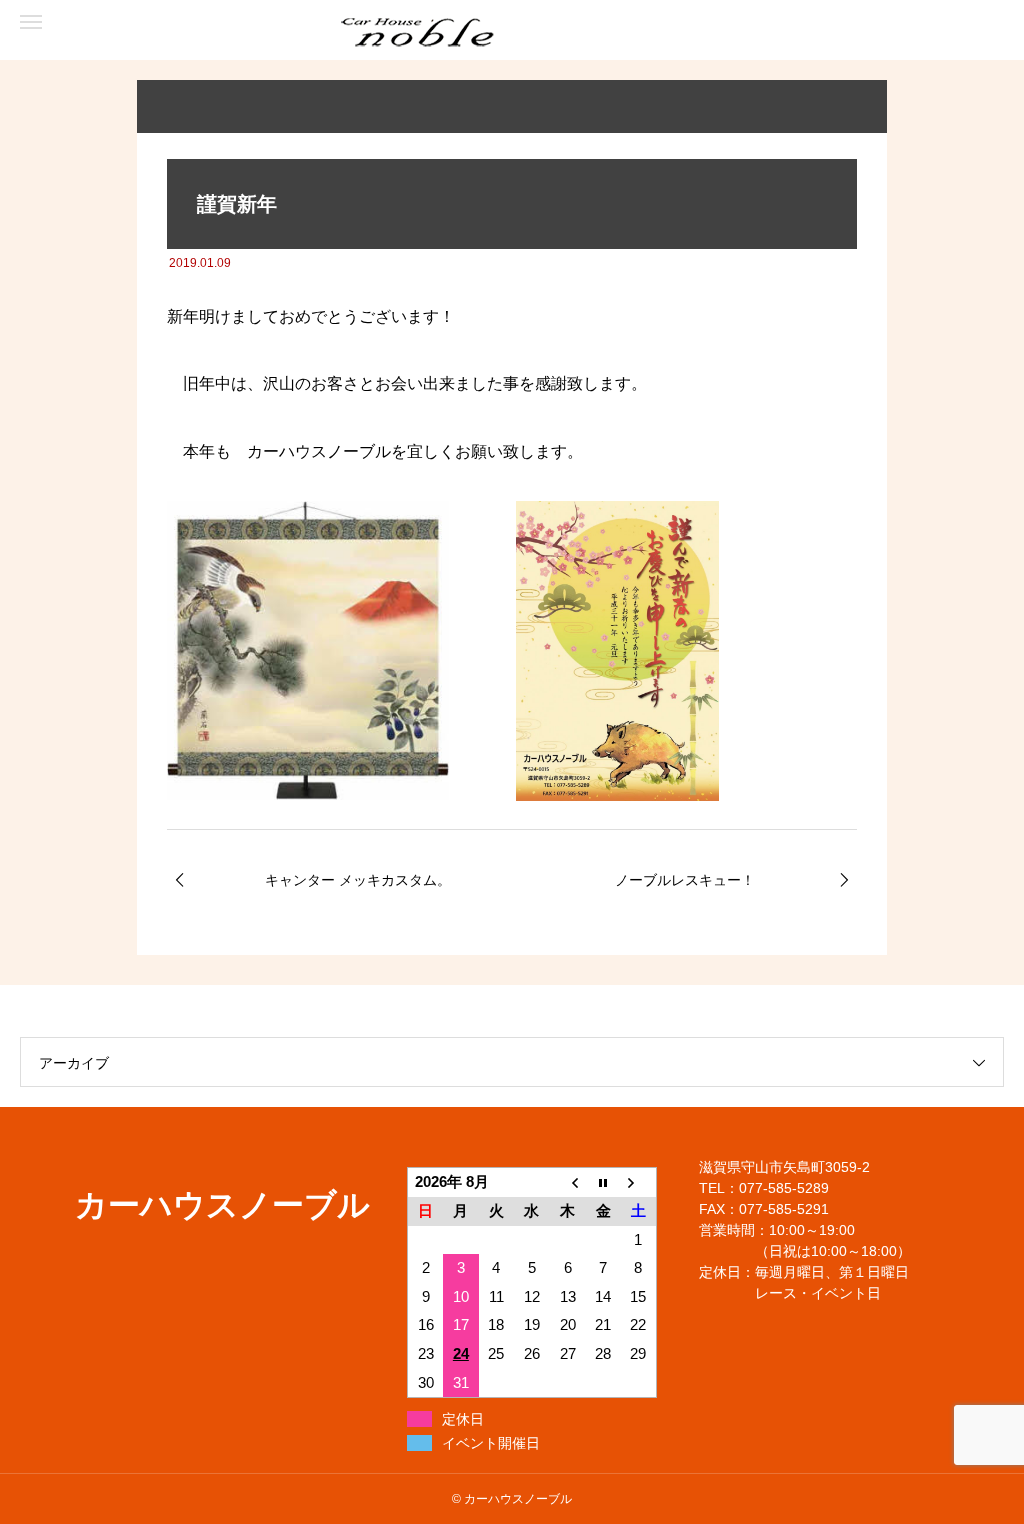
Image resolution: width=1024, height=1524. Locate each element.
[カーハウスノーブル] (100, 30)
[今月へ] (603, 1182)
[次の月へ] (639, 1182)
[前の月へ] (568, 1182)
